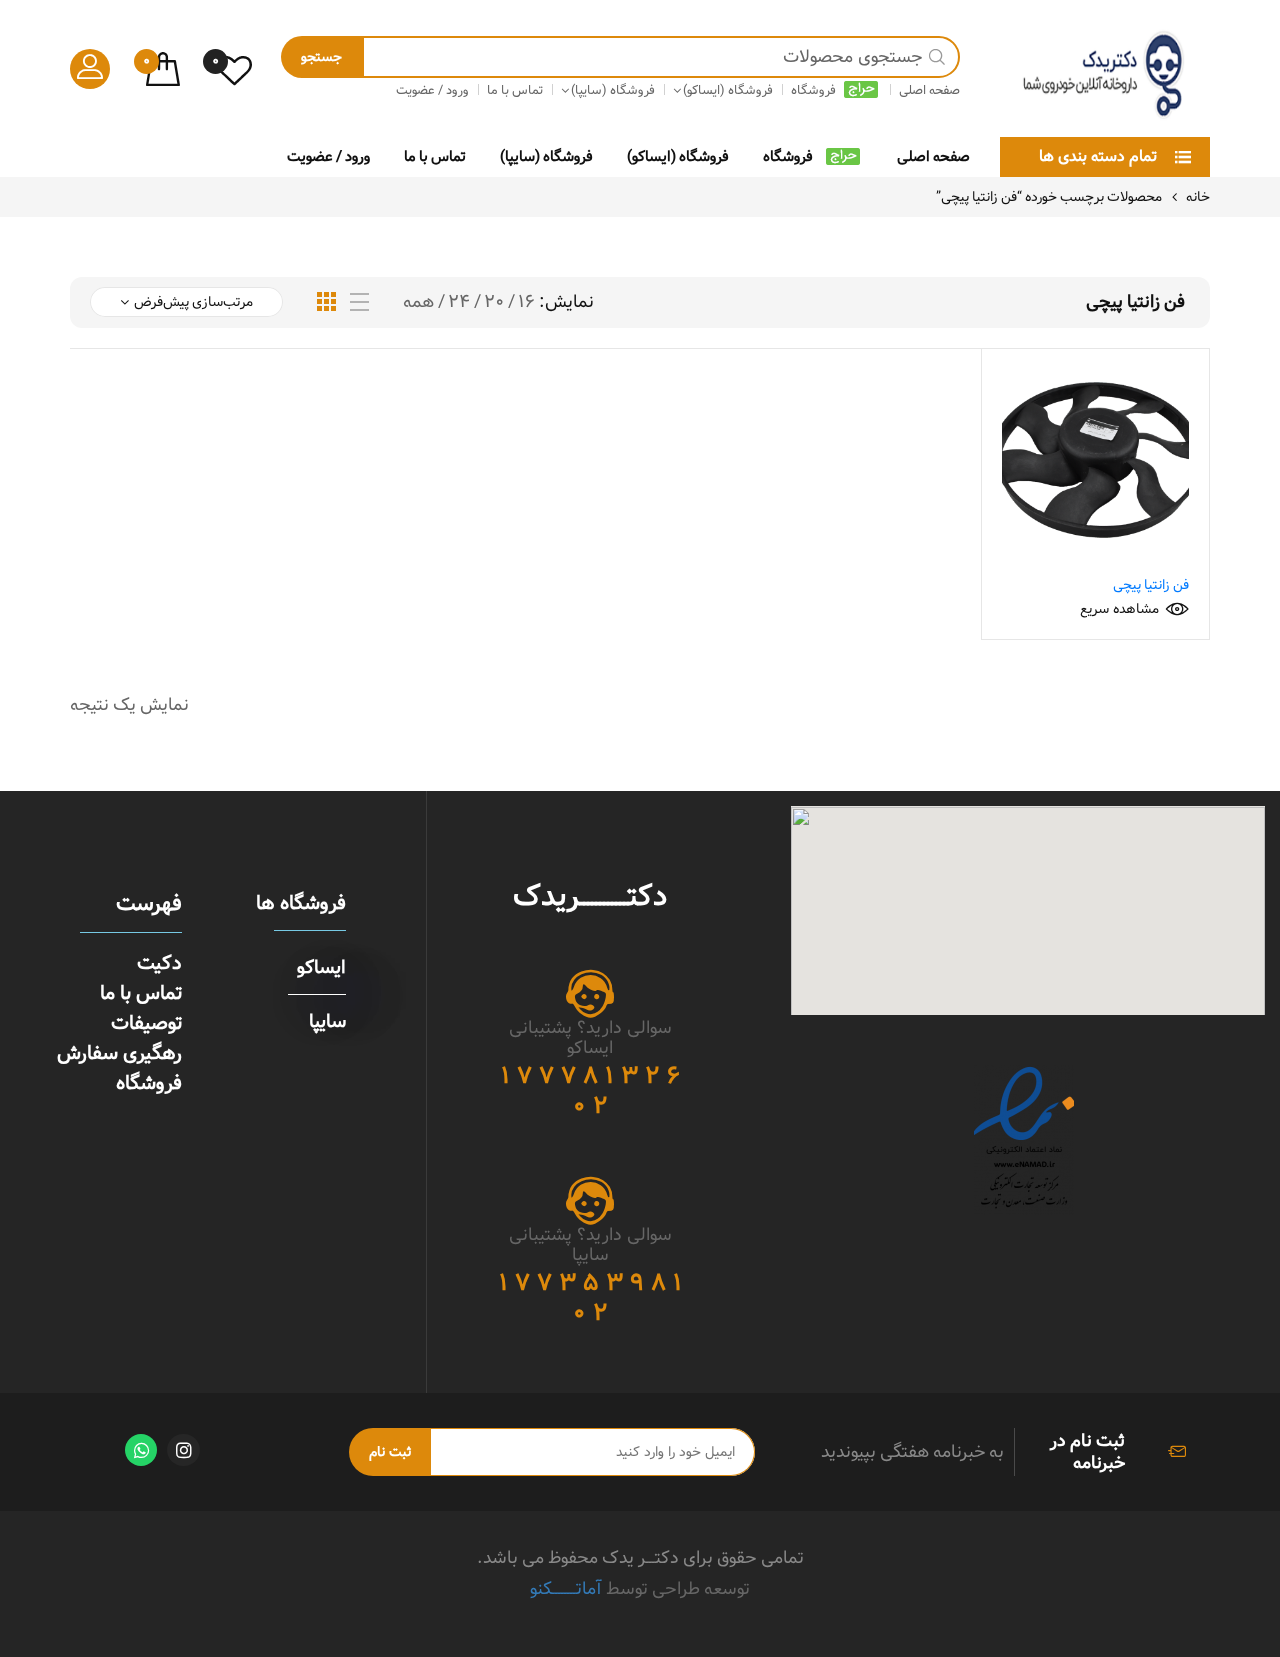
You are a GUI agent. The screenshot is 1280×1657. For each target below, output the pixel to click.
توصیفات (146, 1023)
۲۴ (459, 302)
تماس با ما (435, 156)
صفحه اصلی (933, 156)
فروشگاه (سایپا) (546, 156)
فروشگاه (788, 156)
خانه (1198, 197)
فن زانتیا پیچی (1151, 585)
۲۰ (494, 302)
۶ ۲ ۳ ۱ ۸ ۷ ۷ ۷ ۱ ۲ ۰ (590, 1091)
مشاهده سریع (1119, 609)
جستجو (321, 57)
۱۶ (526, 302)
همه (418, 302)
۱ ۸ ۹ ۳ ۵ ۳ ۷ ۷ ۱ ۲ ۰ (590, 1298)
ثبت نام (390, 1452)
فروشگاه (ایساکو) (678, 156)
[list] (359, 302)
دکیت (159, 963)
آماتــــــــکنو (566, 1588)
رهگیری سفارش (119, 1053)
